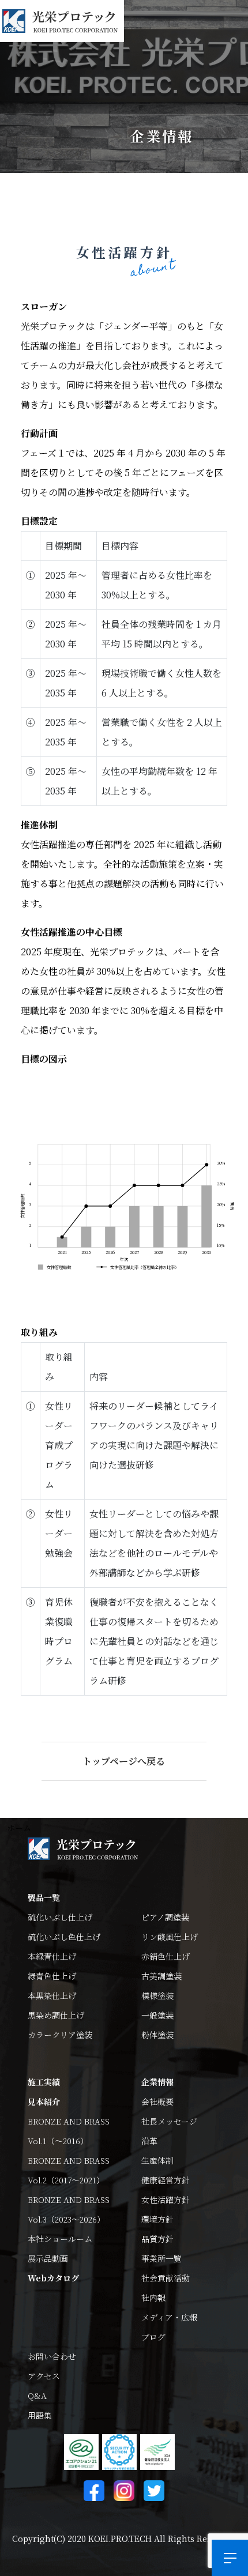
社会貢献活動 (166, 2278)
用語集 (40, 2415)
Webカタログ (53, 2278)
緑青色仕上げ (52, 1976)
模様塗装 (157, 1995)
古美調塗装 (161, 1976)
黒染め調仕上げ (56, 2015)
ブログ (153, 2337)
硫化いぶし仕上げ (60, 1917)
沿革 (149, 2141)
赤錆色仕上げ (166, 1956)
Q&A (37, 2396)
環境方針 (157, 2219)
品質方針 (157, 2239)
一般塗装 (157, 2015)
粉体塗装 (157, 2035)
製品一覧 (44, 1897)
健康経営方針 (166, 2180)
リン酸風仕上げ (170, 1937)
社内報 (153, 2298)
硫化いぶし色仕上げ (64, 1937)
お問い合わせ (52, 2356)
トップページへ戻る (124, 1761)
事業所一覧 (161, 2258)
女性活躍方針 (166, 2200)
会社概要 (157, 2102)
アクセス (44, 2376)
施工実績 (44, 2082)
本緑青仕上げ (52, 1956)
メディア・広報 (169, 2317)
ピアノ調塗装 (165, 1917)
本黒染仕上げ (52, 1995)
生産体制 (157, 2160)
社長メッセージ (169, 2121)
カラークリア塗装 (60, 2035)
